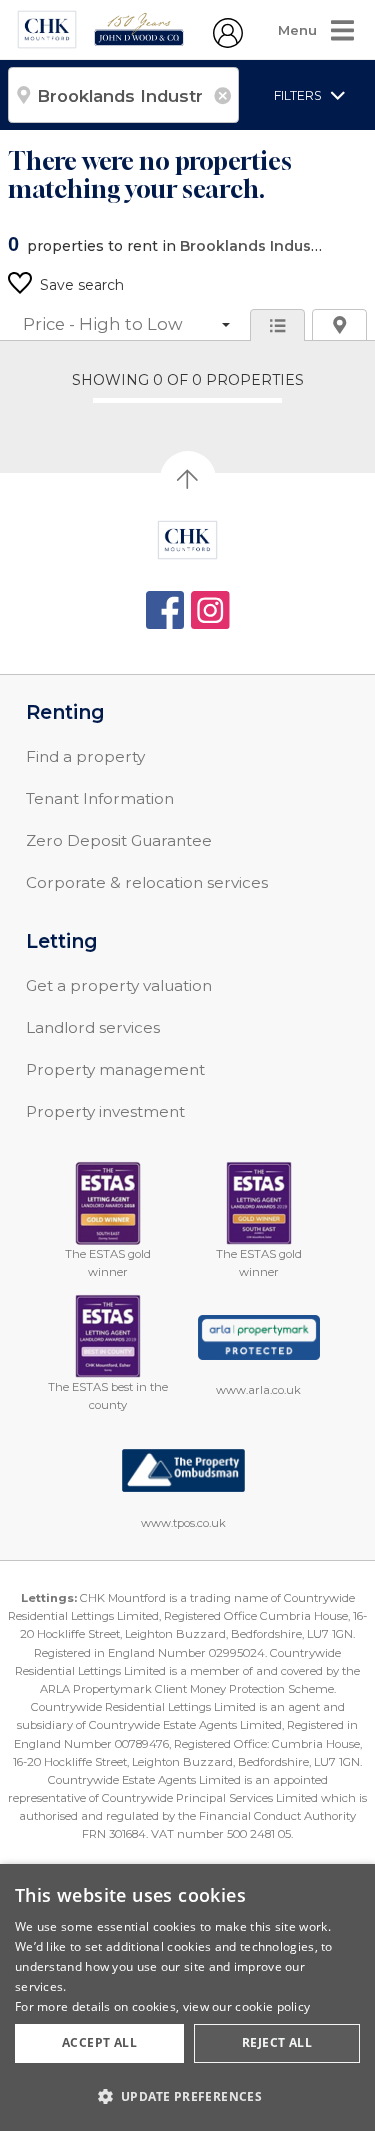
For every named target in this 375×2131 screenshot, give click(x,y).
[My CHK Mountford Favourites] (228, 43)
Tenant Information (100, 798)
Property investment (105, 1111)
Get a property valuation (119, 985)
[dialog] (187, 1997)
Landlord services (93, 1027)
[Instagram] (210, 610)
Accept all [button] (99, 2042)
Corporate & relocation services (147, 882)
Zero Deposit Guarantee (119, 840)
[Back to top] (187, 540)
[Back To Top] (188, 479)
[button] (187, 2096)
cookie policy (272, 2006)
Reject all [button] (277, 2042)
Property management (115, 1069)
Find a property (85, 756)
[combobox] (123, 95)
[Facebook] (165, 610)
